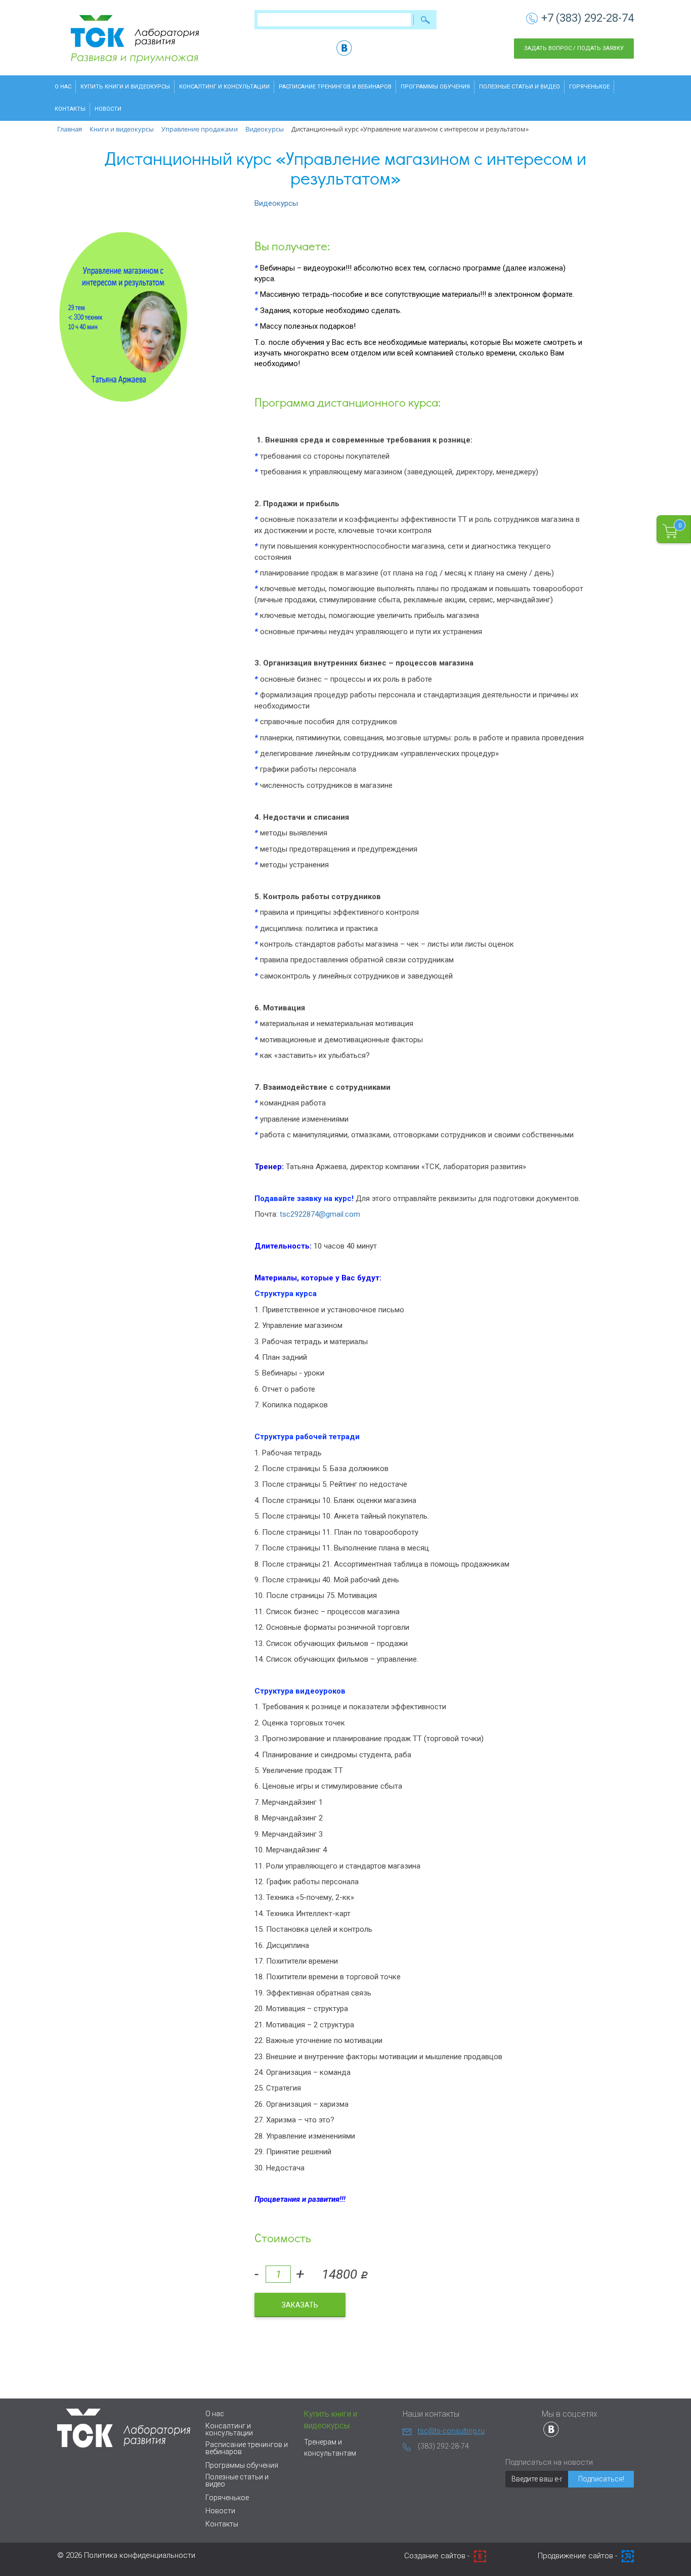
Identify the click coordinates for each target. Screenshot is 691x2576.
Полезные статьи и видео (520, 87)
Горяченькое (589, 87)
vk (344, 48)
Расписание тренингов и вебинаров (335, 87)
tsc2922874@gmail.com (320, 1214)
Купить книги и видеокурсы (125, 87)
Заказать (300, 2305)
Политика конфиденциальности (140, 2555)
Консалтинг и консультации (224, 87)
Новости (108, 109)
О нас (63, 87)
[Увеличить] (124, 318)
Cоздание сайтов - (438, 2556)
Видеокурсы (276, 203)
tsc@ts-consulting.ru (451, 2431)
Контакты (70, 109)
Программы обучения (435, 87)
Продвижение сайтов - (578, 2556)
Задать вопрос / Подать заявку (574, 48)
